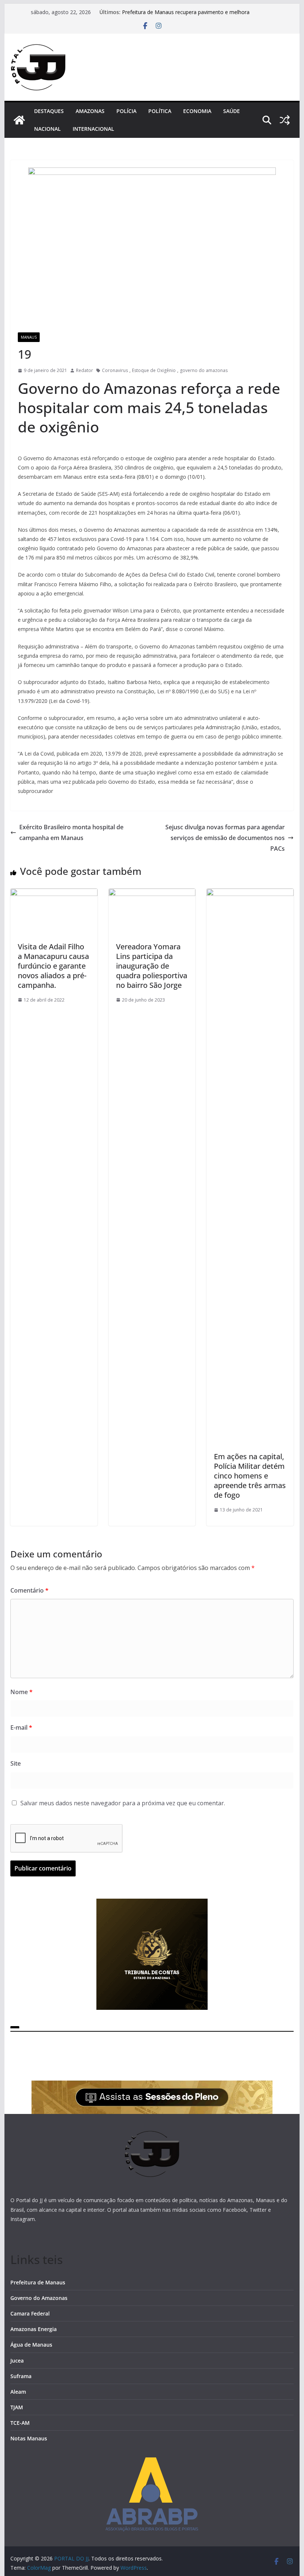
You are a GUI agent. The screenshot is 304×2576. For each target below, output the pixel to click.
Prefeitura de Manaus (38, 2282)
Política (160, 111)
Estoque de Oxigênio (154, 370)
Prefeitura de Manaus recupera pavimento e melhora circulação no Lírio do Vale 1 (186, 16)
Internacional (93, 129)
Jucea (17, 2361)
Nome (22, 1692)
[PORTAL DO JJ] (19, 120)
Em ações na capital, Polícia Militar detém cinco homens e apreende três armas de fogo (250, 1476)
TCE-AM (20, 2423)
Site (16, 1763)
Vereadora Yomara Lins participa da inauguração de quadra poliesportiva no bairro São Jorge (152, 966)
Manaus (29, 337)
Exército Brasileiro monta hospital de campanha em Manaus (71, 832)
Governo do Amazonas (39, 2298)
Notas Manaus (29, 2438)
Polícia (126, 111)
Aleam (18, 2392)
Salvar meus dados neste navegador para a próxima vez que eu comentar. (123, 1803)
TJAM (17, 2407)
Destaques (49, 111)
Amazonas (90, 111)
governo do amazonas (204, 370)
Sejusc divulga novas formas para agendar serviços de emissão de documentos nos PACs (225, 838)
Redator (85, 370)
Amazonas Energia (34, 2329)
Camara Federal (30, 2313)
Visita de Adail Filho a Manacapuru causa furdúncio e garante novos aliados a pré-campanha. (53, 966)
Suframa (21, 2376)
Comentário (29, 1590)
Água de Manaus (31, 2345)
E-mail (21, 1727)
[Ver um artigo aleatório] (285, 120)
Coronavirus (115, 370)
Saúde (232, 111)
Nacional (47, 129)
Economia (197, 111)
